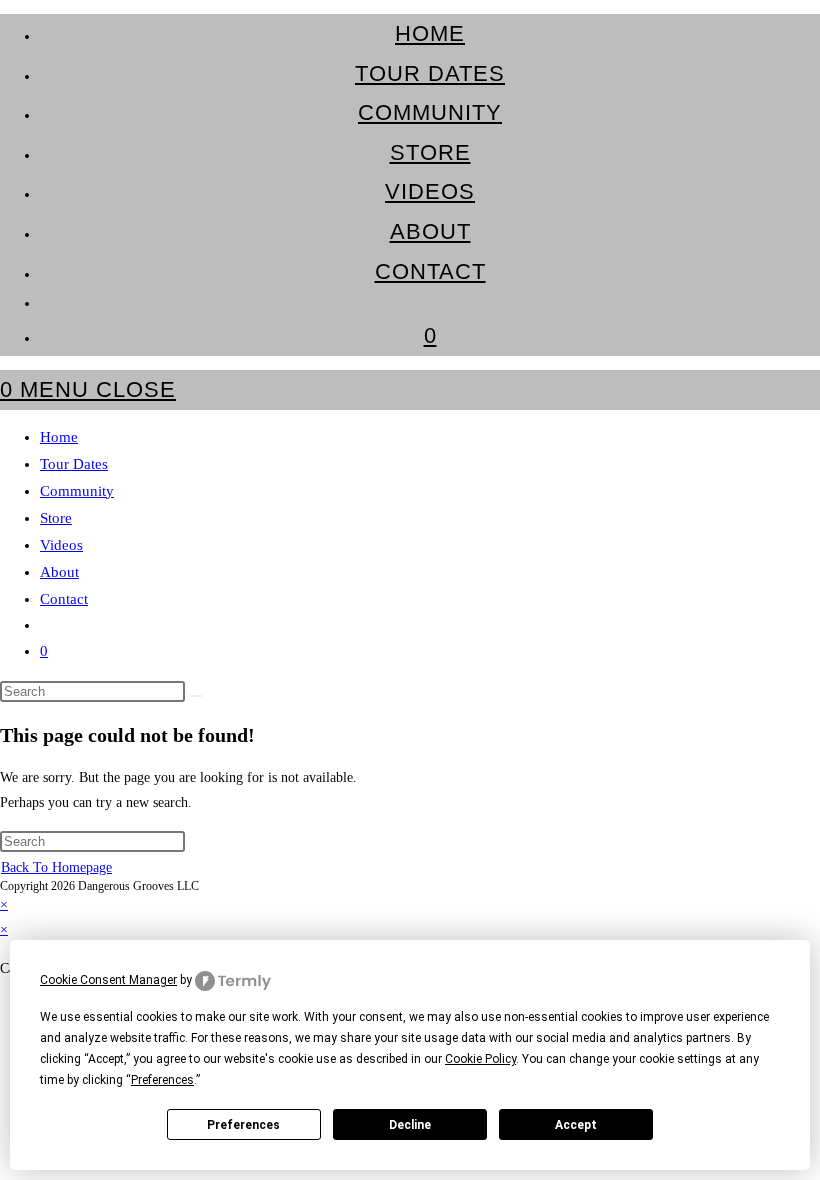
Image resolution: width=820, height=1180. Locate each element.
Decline (410, 1125)
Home (59, 437)
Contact (64, 599)
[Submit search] (196, 696)
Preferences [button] (162, 1080)
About (59, 572)
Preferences (243, 1125)
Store (56, 518)
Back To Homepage (56, 867)
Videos (61, 545)
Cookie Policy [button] (480, 1059)
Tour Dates (74, 464)
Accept (576, 1125)
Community (77, 491)
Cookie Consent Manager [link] (108, 980)
